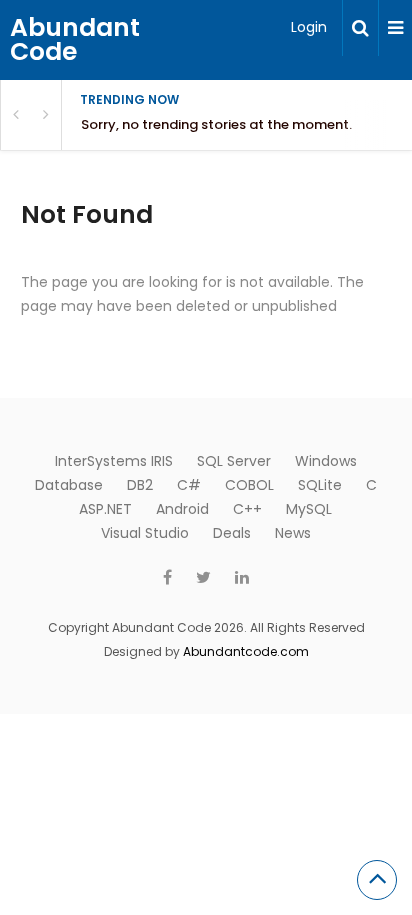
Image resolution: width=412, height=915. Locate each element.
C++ (247, 509)
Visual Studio (145, 533)
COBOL (249, 485)
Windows (326, 461)
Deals (232, 533)
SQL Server (234, 461)
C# (189, 485)
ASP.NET (105, 509)
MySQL (309, 509)
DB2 (140, 485)
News (293, 533)
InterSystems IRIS (114, 461)
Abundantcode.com (246, 651)
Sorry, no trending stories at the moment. (216, 124)
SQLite (320, 485)
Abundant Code (75, 39)
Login (309, 27)
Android (182, 509)
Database (69, 485)
